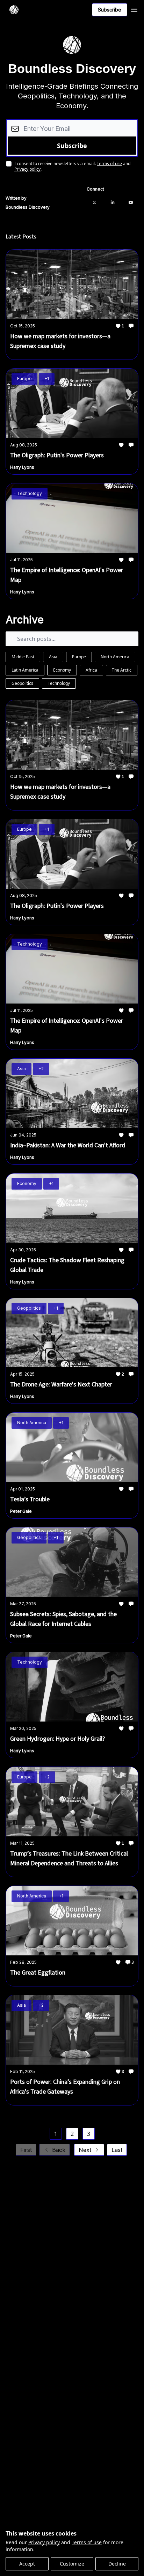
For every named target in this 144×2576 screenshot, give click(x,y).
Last (117, 2150)
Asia (53, 657)
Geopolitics (22, 683)
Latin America (25, 670)
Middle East (23, 657)
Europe (79, 657)
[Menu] (134, 9)
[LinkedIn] (113, 202)
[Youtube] (131, 202)
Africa (91, 670)
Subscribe (110, 10)
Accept (27, 2564)
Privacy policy (44, 2542)
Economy (62, 670)
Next (85, 2150)
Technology (59, 683)
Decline (117, 2564)
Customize (72, 2564)
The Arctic (122, 670)
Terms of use (87, 2542)
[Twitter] (94, 202)
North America (115, 657)
